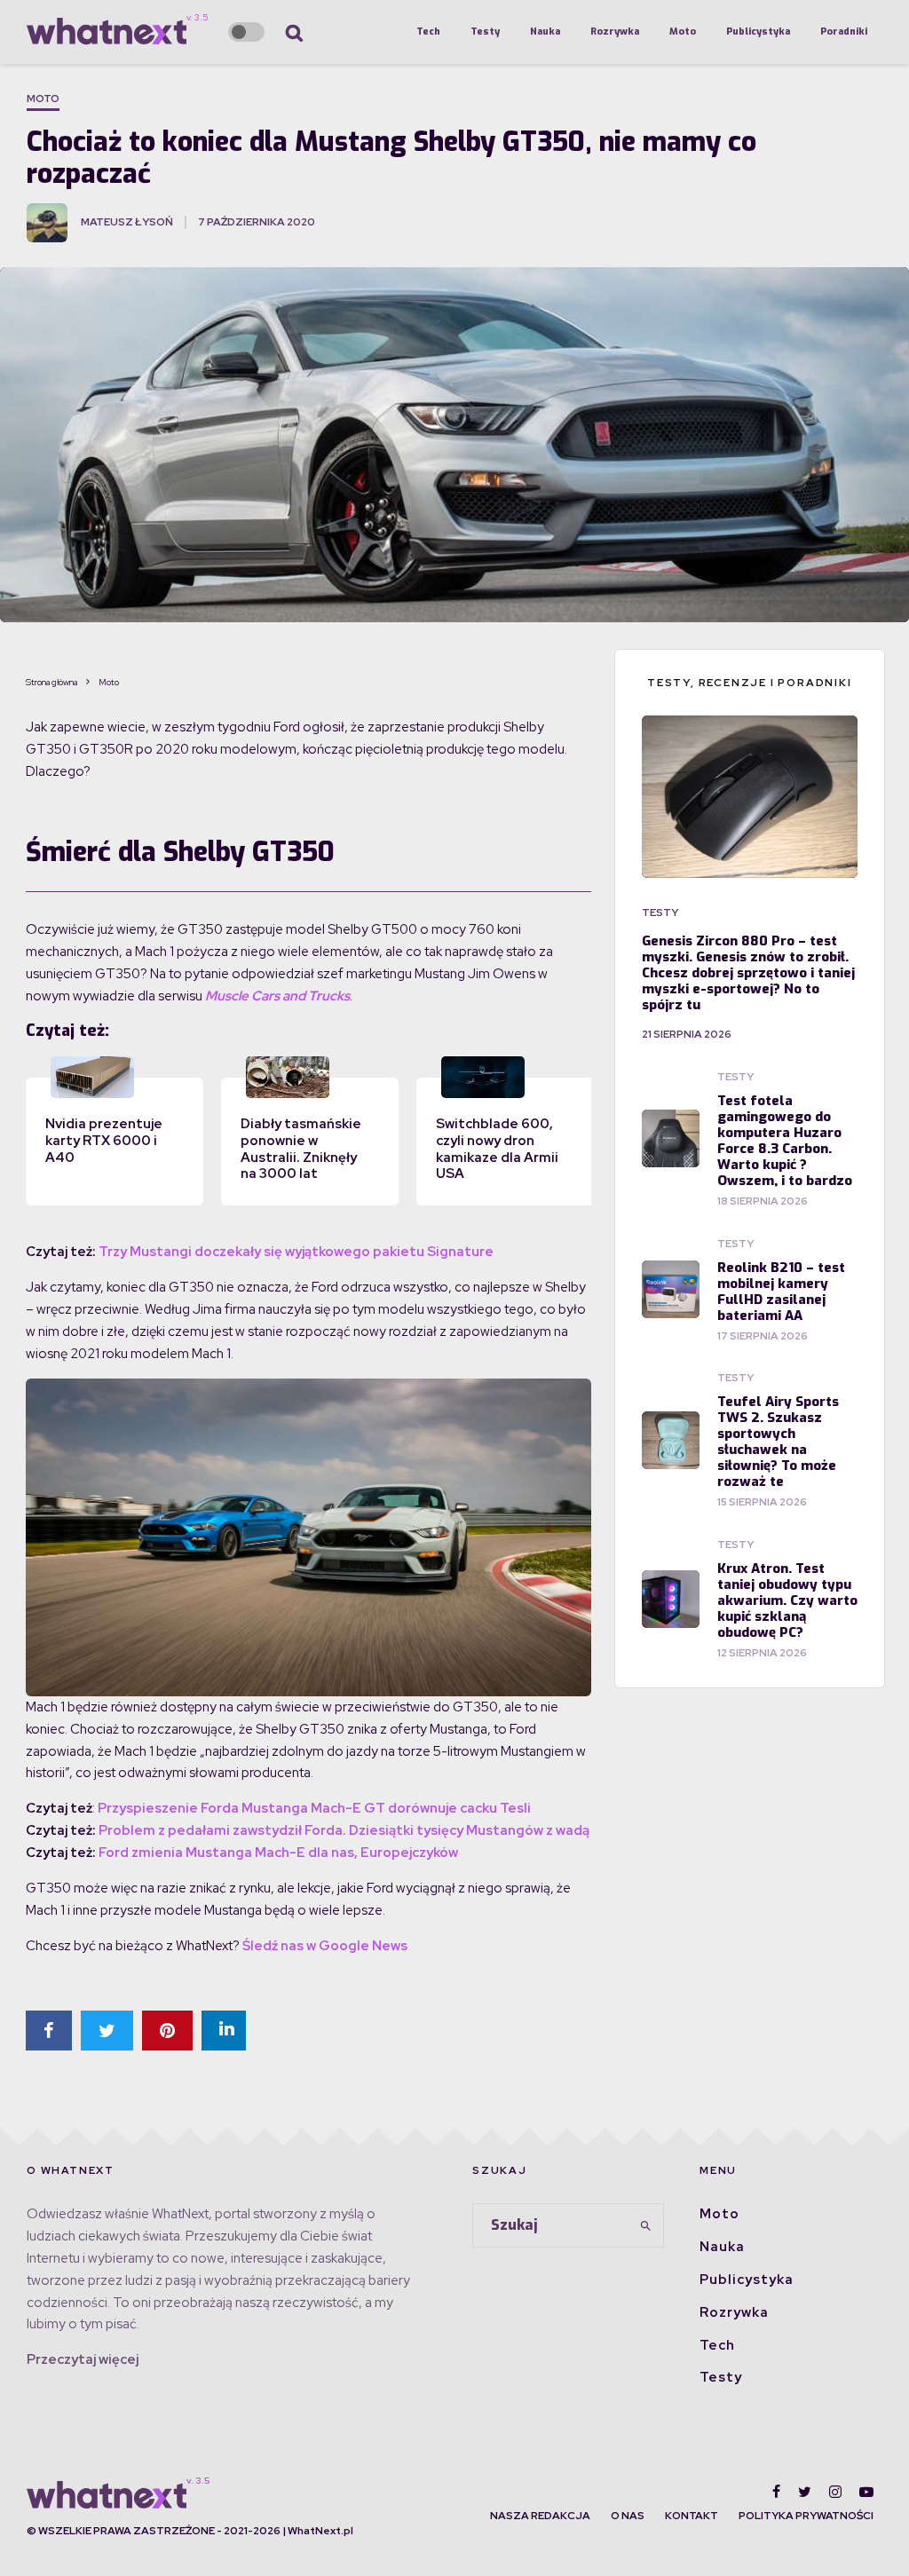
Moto (683, 32)
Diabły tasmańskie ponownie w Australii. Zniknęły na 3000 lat (301, 1149)
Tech (428, 32)
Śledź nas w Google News (325, 1946)
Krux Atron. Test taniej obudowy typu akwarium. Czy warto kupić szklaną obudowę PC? (787, 1600)
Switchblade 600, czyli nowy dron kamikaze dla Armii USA (497, 1149)
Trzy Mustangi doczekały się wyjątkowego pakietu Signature (296, 1252)
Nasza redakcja (540, 2516)
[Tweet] (107, 2031)
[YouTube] (866, 2492)
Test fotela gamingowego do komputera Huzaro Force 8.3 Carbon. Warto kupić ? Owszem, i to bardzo (785, 1141)
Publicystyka (758, 32)
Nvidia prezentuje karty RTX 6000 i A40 (104, 1141)
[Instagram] (835, 2492)
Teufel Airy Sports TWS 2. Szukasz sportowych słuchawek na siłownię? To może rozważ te (778, 1442)
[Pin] (167, 2031)
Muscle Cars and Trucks (277, 996)
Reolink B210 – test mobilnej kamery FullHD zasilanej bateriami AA (781, 1292)
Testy (485, 32)
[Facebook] (776, 2492)
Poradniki (844, 32)
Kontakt (692, 2516)
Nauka (545, 32)
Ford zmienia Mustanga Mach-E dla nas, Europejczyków (278, 1853)
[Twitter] (805, 2492)
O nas (628, 2516)
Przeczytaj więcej (83, 2359)
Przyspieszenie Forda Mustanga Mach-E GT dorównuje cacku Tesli (314, 1808)
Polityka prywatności (806, 2516)
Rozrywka (615, 32)
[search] (645, 2225)
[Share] (49, 2031)
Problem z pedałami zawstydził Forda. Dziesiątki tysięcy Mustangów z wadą (344, 1830)
